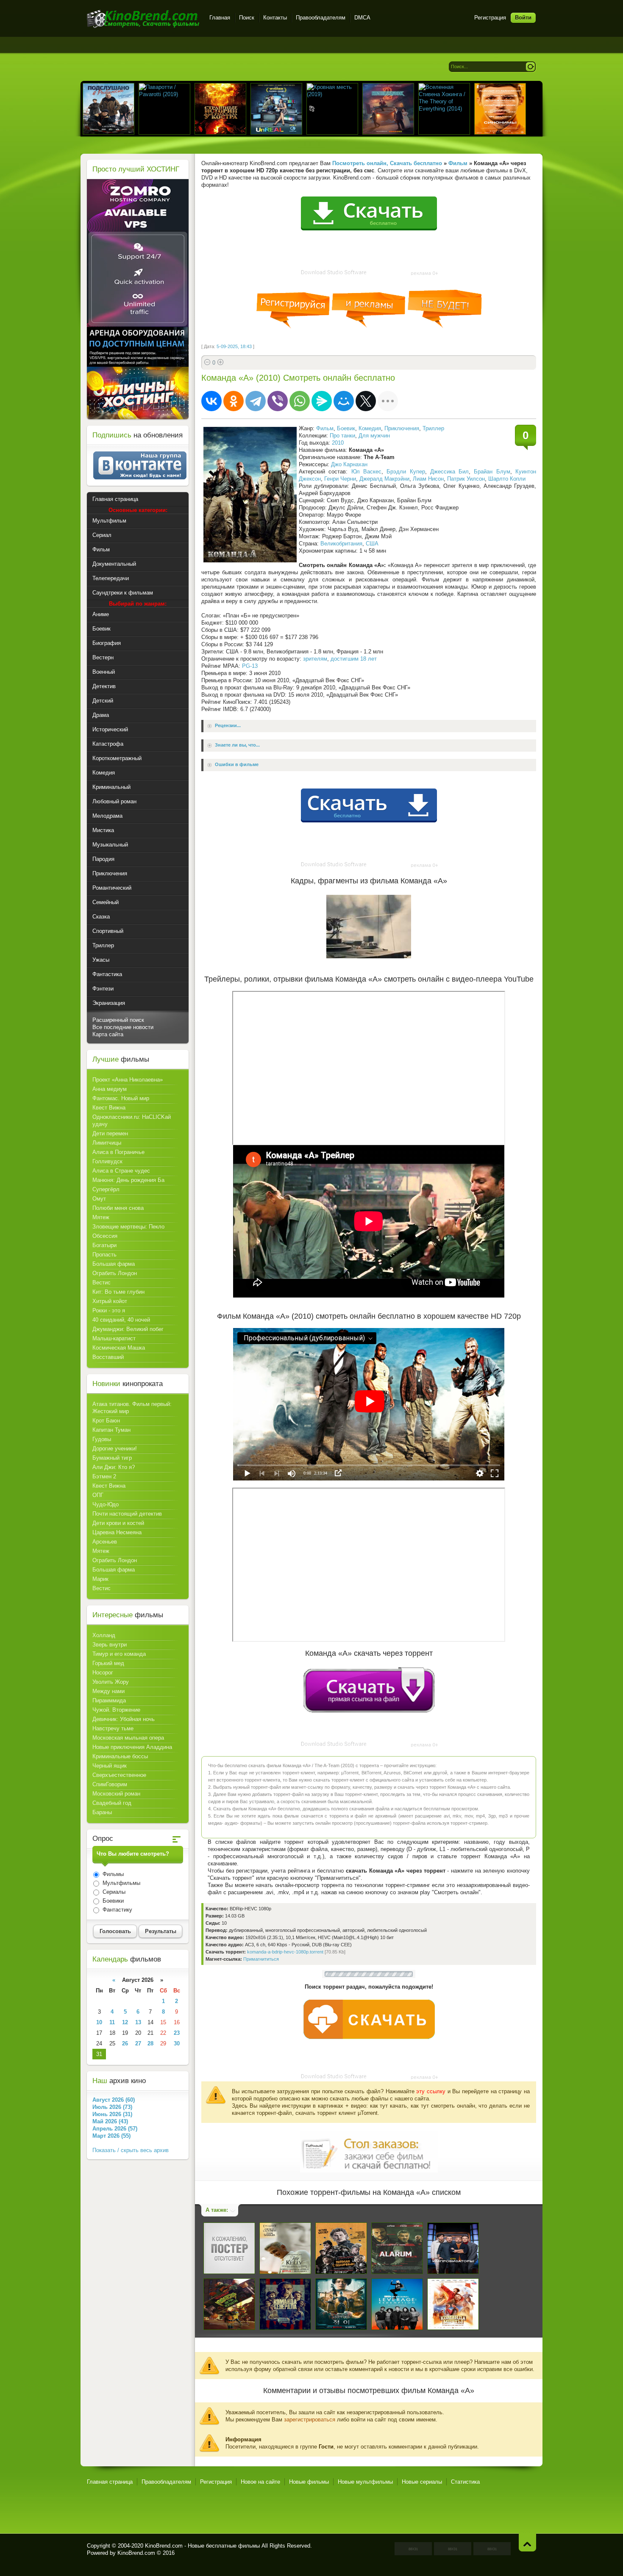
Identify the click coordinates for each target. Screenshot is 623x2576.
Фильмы (112, 1874)
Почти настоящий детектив (127, 1514)
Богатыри (104, 1245)
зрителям (315, 659)
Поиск (247, 18)
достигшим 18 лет (354, 659)
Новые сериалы (422, 2482)
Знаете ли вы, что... (237, 745)
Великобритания (341, 544)
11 (112, 2022)
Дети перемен (110, 1133)
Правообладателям (321, 18)
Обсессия (105, 1236)
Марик (100, 1579)
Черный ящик (110, 1766)
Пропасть (104, 1255)
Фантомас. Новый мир (121, 1098)
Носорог (103, 1673)
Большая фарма (114, 1264)
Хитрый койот (110, 1301)
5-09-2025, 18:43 (234, 346)
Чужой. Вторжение (116, 1710)
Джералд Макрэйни (384, 479)
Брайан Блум (492, 472)
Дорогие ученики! (115, 1448)
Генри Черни (340, 479)
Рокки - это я (109, 1310)
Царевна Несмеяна (117, 1532)
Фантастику (117, 1910)
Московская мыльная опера (128, 1738)
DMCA (362, 18)
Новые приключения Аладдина (132, 1747)
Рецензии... (228, 726)
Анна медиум (110, 1089)
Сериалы (113, 1892)
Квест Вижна (109, 1108)
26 (125, 2043)
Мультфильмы (121, 1883)
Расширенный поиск (118, 1020)
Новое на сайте (260, 2482)
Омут (99, 1199)
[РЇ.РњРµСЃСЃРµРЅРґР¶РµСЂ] (322, 401)
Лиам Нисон (428, 479)
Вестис (102, 1282)
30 (177, 2043)
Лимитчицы (107, 1143)
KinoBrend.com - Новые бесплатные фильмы (202, 2546)
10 (99, 2022)
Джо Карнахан (349, 464)
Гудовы (102, 1439)
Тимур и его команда (119, 1654)
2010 (338, 443)
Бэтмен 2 (104, 1476)
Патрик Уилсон (466, 479)
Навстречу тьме (113, 1728)
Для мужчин (374, 436)
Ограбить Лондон (115, 1273)
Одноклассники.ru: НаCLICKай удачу (132, 1121)
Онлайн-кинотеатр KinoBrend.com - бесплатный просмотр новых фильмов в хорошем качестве (143, 19)
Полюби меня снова (118, 1208)
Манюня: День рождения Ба (128, 1180)
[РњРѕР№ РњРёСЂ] (344, 401)
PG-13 (250, 666)
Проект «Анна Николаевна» (128, 1080)
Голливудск (107, 1161)
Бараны (102, 1812)
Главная (220, 18)
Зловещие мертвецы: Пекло (128, 1227)
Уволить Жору (111, 1682)
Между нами (108, 1691)
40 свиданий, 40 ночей (121, 1320)
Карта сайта (108, 1034)
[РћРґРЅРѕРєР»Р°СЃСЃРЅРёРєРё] (234, 401)
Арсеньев (105, 1542)
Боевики (112, 1901)
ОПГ (98, 1495)
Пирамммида (109, 1700)
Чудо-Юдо (106, 1504)
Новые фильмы (309, 2482)
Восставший (108, 1357)
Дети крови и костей (118, 1523)
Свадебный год (112, 1803)
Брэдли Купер (406, 472)
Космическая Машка (119, 1348)
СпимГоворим (110, 1784)
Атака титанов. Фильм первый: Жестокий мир (132, 1408)
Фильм (325, 428)
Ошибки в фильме (237, 765)
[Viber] (278, 401)
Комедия (370, 428)
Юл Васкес (366, 472)
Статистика (465, 2482)
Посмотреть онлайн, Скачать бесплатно (387, 163)
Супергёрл (106, 1189)
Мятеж (101, 1217)
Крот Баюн (106, 1421)
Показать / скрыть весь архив (131, 2150)
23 (177, 2033)
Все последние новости (123, 1027)
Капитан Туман (111, 1430)
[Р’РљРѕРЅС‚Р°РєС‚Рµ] (211, 401)
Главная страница (110, 2482)
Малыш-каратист (114, 1338)
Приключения (402, 428)
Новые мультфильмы (365, 2482)
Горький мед (108, 1663)
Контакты (275, 18)
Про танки (342, 436)
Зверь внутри (110, 1645)
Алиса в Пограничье (118, 1152)
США (372, 544)
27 (138, 2043)
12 (125, 2022)
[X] (366, 401)
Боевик (346, 428)
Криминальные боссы (120, 1756)
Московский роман (116, 1794)
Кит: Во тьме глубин (118, 1292)
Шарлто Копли (507, 479)
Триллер (433, 428)
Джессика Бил (449, 472)
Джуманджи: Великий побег (128, 1329)
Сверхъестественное (119, 1775)
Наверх (527, 2542)
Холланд (104, 1635)
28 (150, 2043)
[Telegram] (256, 401)
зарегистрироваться (310, 2420)
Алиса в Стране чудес (121, 1171)
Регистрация (490, 18)
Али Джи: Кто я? (114, 1467)
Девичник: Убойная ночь (124, 1719)
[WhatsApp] (300, 401)
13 (138, 2022)
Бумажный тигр (112, 1458)
